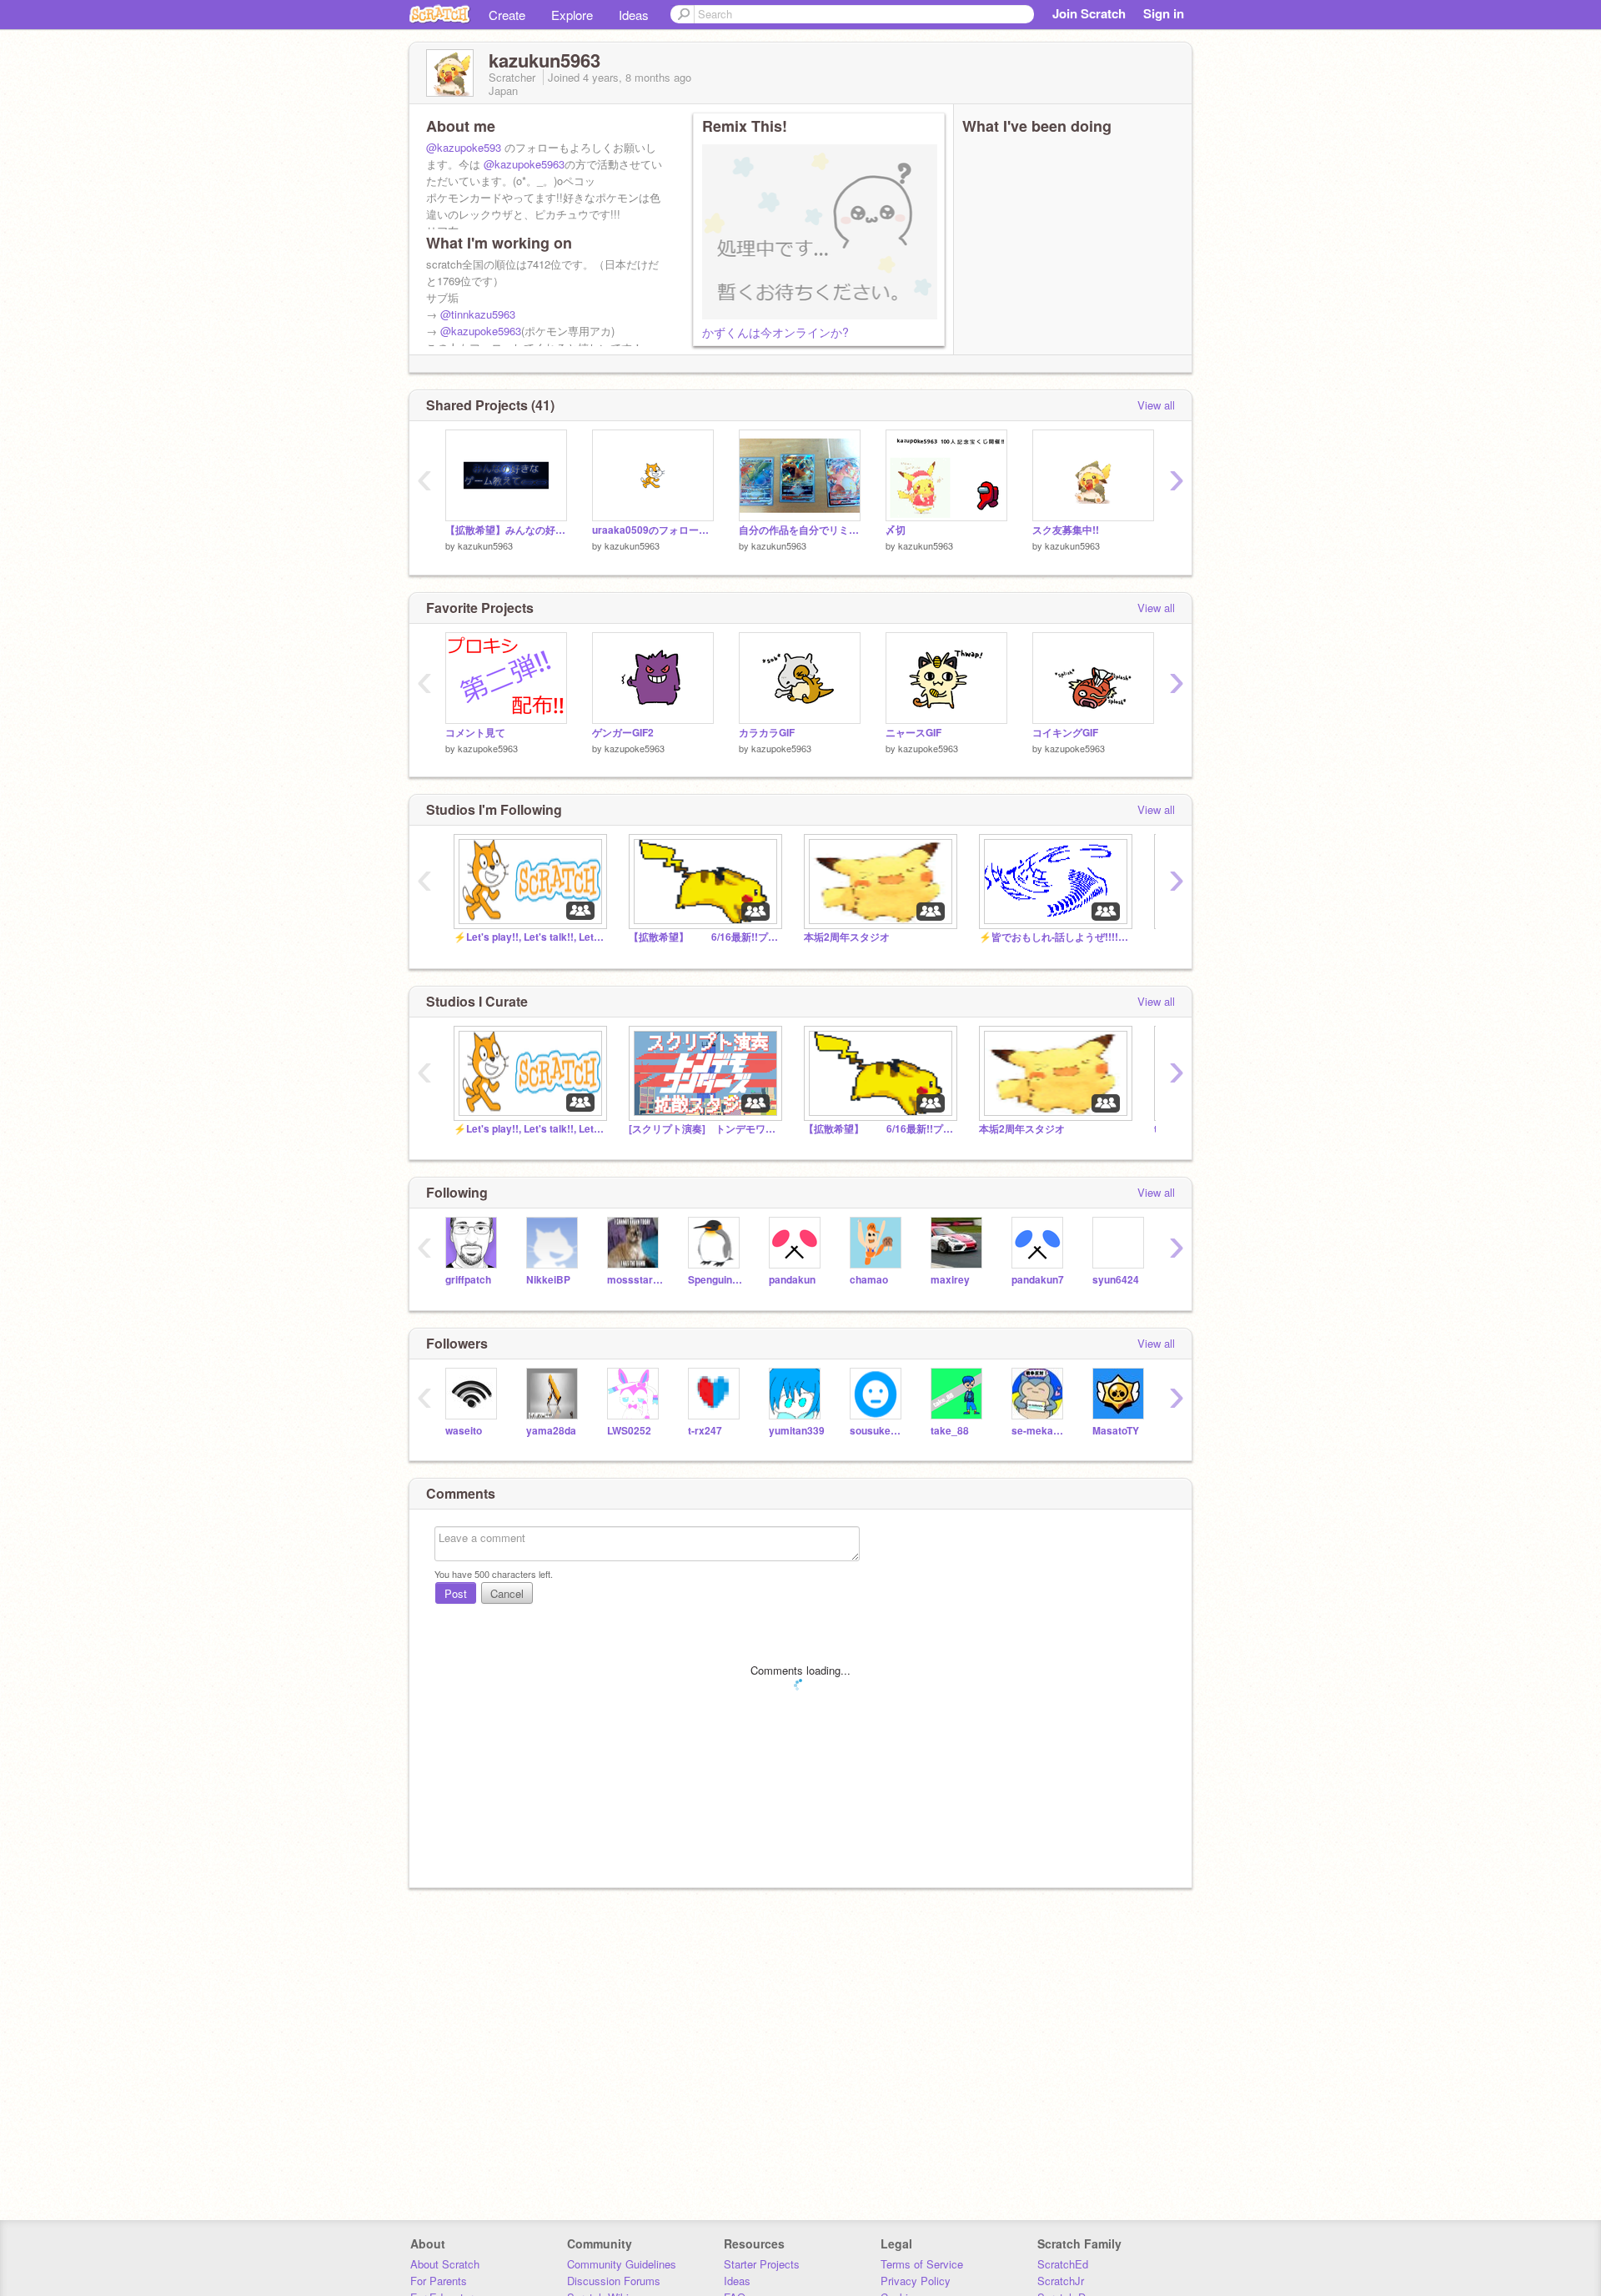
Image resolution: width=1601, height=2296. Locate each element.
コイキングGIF (1065, 733)
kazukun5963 (485, 545)
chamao (869, 1280)
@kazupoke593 (464, 147)
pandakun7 (1038, 1280)
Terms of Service (922, 2264)
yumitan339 (797, 1431)
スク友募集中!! (1066, 530)
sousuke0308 (878, 1431)
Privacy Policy (916, 2281)
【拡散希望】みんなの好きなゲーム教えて (506, 530)
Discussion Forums (614, 2281)
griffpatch (468, 1280)
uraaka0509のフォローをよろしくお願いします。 (653, 530)
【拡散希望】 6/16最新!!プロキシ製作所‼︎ (704, 937)
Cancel (507, 1593)
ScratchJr (1061, 2281)
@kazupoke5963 (524, 164)
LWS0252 (629, 1431)
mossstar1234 (635, 1280)
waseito (464, 1431)
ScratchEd (1063, 2264)
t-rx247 (705, 1431)
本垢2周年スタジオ (847, 937)
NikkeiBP (548, 1280)
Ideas (634, 15)
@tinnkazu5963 (478, 314)
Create (507, 15)
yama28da (551, 1431)
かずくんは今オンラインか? (775, 332)
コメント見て (475, 733)
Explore (572, 15)
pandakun (792, 1280)
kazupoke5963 (488, 748)
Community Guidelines (622, 2264)
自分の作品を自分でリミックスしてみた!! (800, 530)
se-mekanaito (1039, 1431)
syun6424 (1116, 1280)
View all (1156, 405)
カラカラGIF (767, 733)
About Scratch (445, 2264)
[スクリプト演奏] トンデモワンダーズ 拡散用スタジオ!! (704, 1129)
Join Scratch (1089, 13)
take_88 (950, 1431)
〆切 (896, 530)
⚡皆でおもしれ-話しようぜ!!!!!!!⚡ (1054, 937)
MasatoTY (1116, 1431)
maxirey (950, 1280)
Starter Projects (762, 2264)
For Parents (439, 2281)
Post (456, 1593)
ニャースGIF (913, 733)
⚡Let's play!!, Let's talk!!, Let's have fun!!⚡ (529, 937)
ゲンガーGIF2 (623, 733)
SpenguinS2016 (716, 1280)
